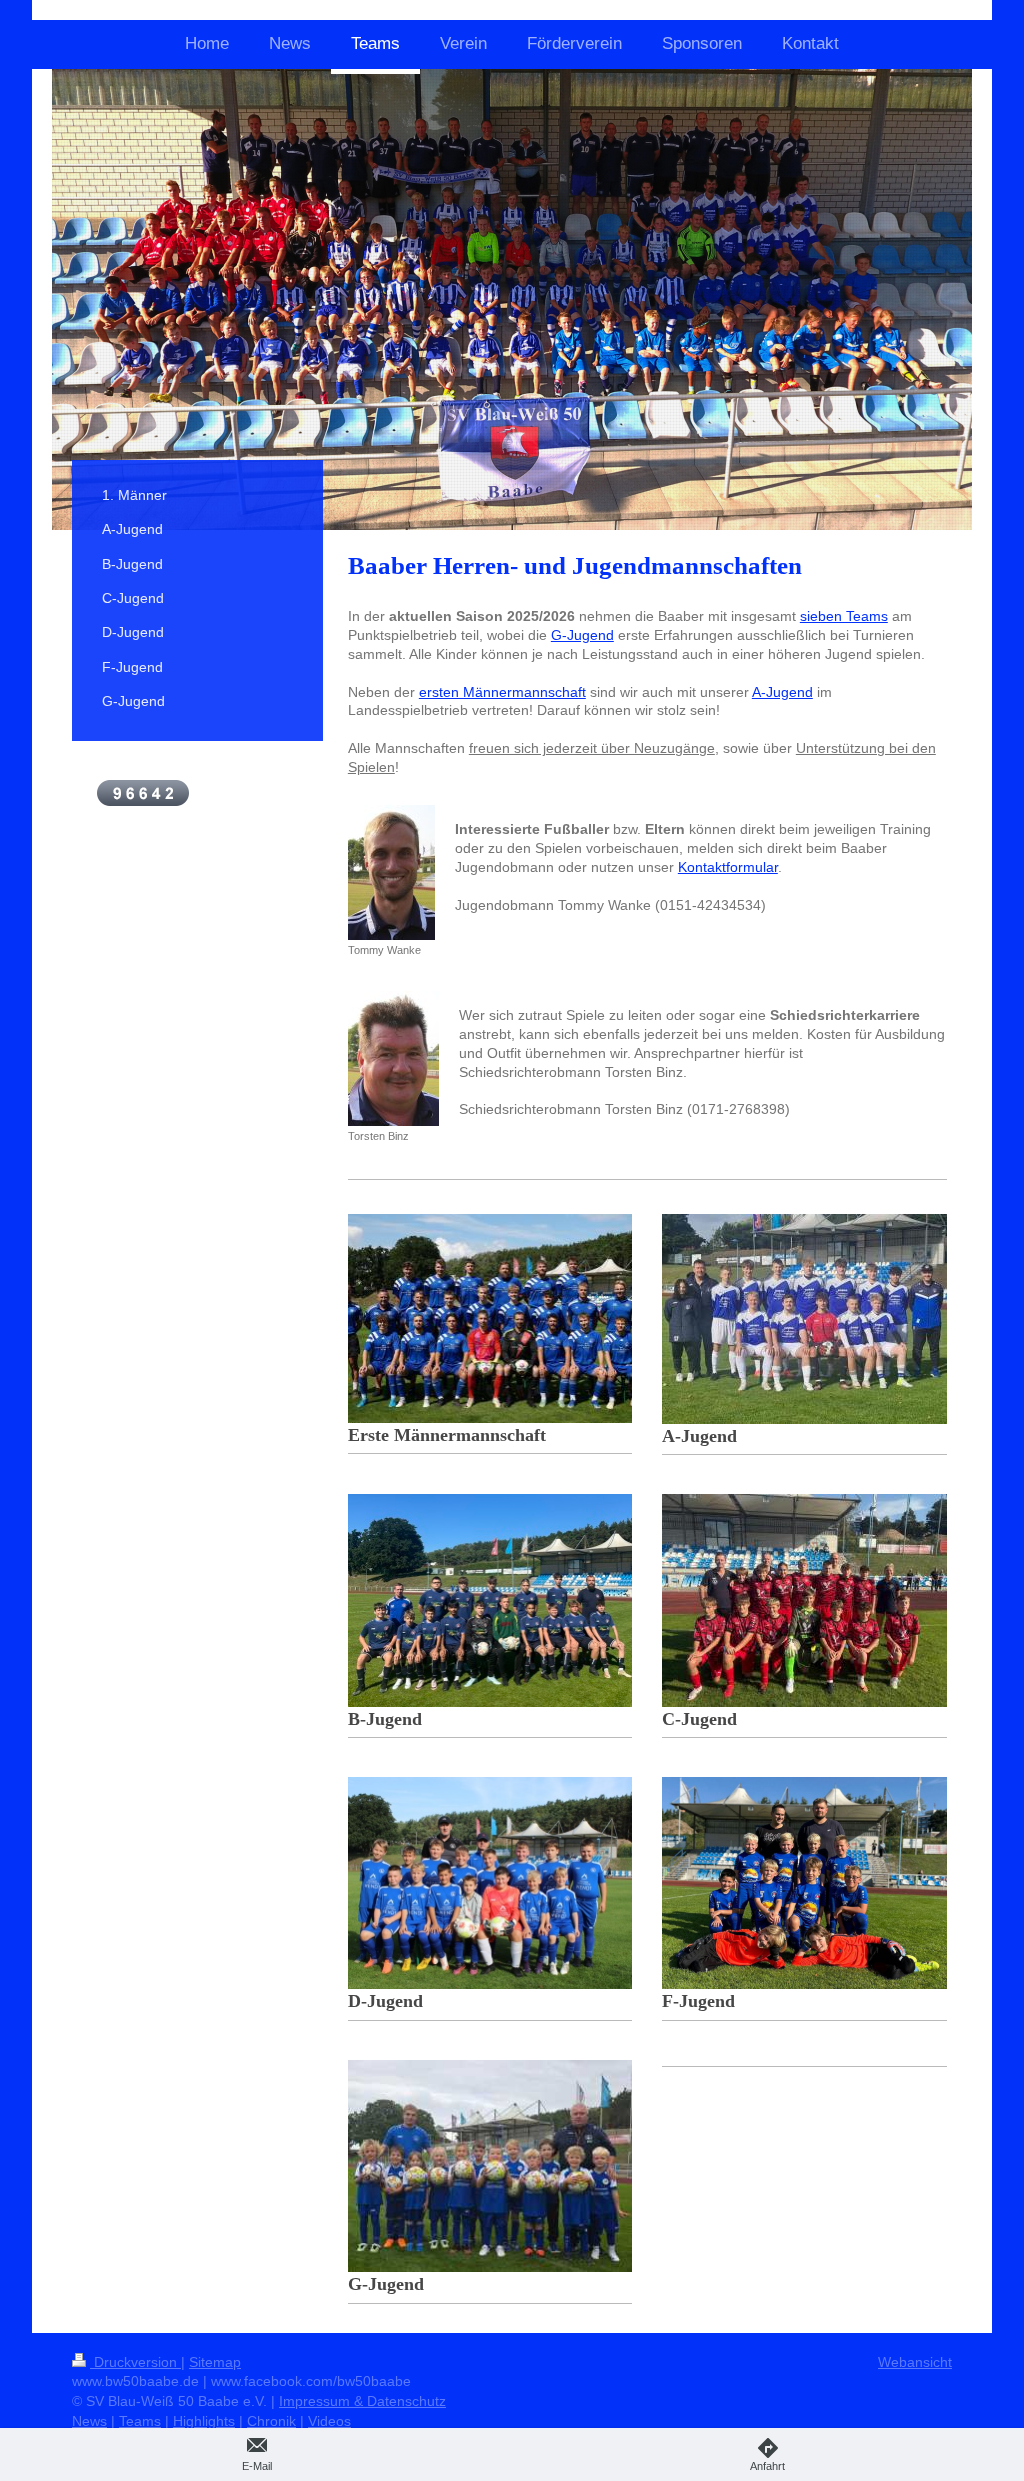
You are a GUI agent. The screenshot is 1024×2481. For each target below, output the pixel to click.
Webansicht (915, 2362)
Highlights (204, 2421)
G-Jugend (582, 635)
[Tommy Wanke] (391, 872)
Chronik (271, 2421)
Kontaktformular (728, 867)
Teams (140, 2421)
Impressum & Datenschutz (362, 2401)
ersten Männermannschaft (502, 692)
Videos (329, 2421)
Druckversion (135, 2362)
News (89, 2421)
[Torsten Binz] (393, 1058)
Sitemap (215, 2362)
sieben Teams (844, 616)
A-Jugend (782, 692)
